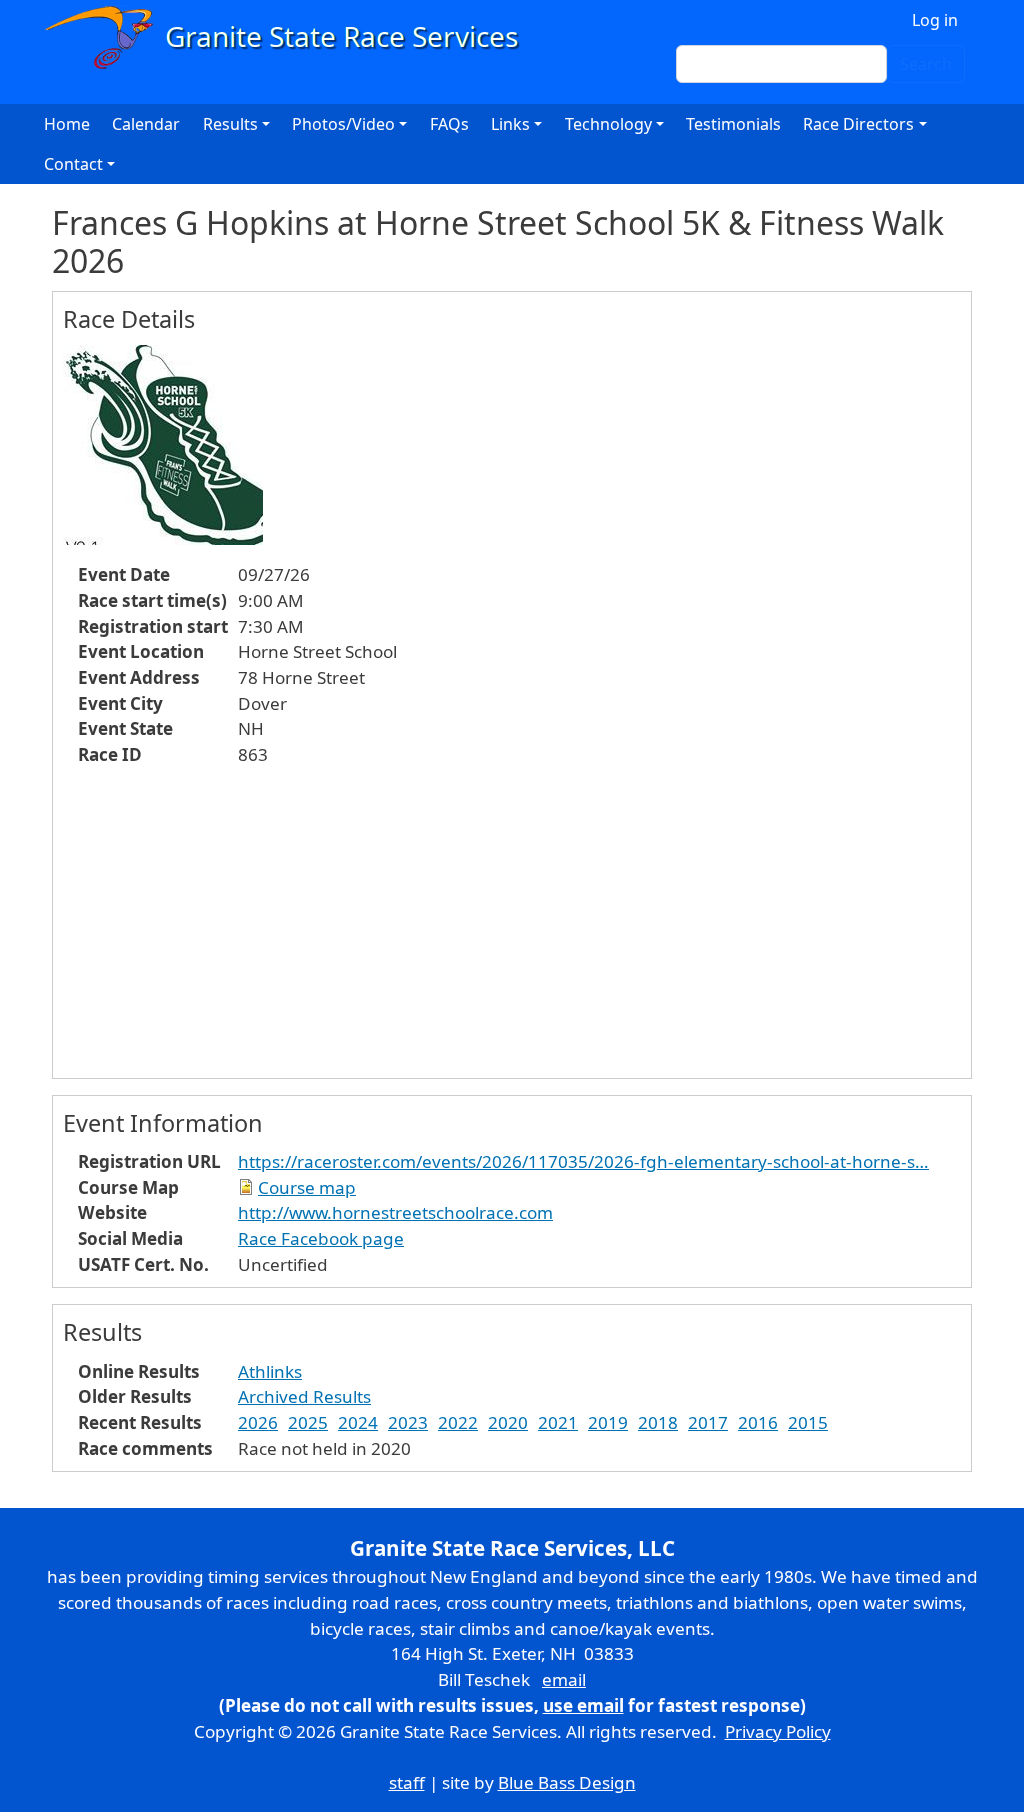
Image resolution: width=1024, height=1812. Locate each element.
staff (407, 1782)
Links (510, 124)
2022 (458, 1422)
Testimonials (733, 124)
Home (67, 124)
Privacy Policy (778, 1731)
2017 (708, 1422)
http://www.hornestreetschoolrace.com (395, 1212)
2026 (258, 1422)
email (564, 1679)
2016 (758, 1422)
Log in (935, 20)
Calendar (146, 124)
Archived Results (304, 1396)
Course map (307, 1187)
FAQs (449, 124)
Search (926, 64)
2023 (408, 1422)
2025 (308, 1422)
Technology (608, 124)
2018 (658, 1422)
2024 (358, 1422)
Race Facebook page (321, 1238)
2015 (808, 1422)
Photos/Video (343, 124)
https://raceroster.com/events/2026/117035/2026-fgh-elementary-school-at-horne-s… (583, 1161)
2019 (608, 1422)
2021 (558, 1422)
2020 (508, 1422)
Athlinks (270, 1371)
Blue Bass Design (567, 1782)
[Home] (290, 37)
